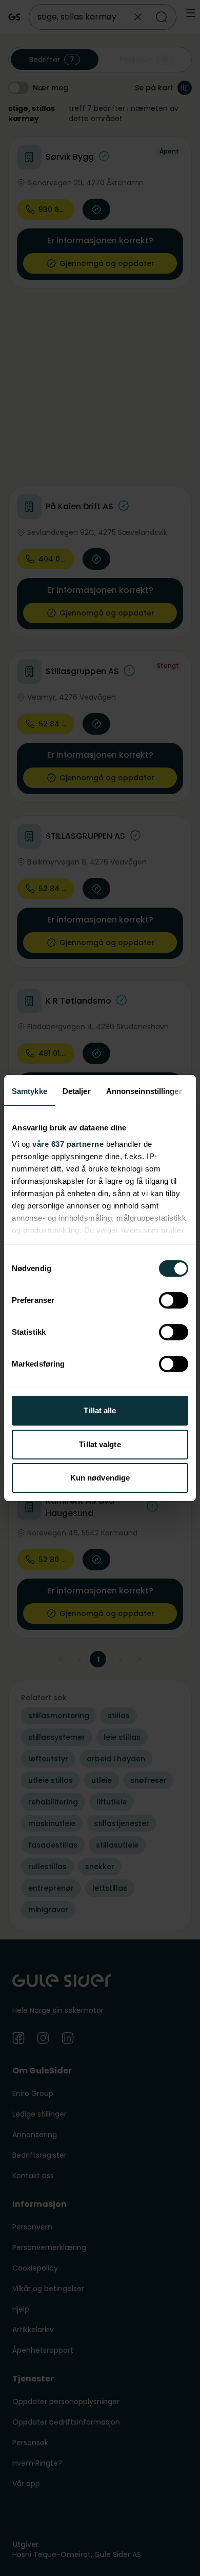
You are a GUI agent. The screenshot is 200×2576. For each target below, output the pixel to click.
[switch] (174, 1300)
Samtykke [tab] (29, 1091)
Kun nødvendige (100, 1478)
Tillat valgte (100, 1444)
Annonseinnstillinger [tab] (144, 1091)
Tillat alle (100, 1410)
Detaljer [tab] (77, 1091)
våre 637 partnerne (68, 1144)
